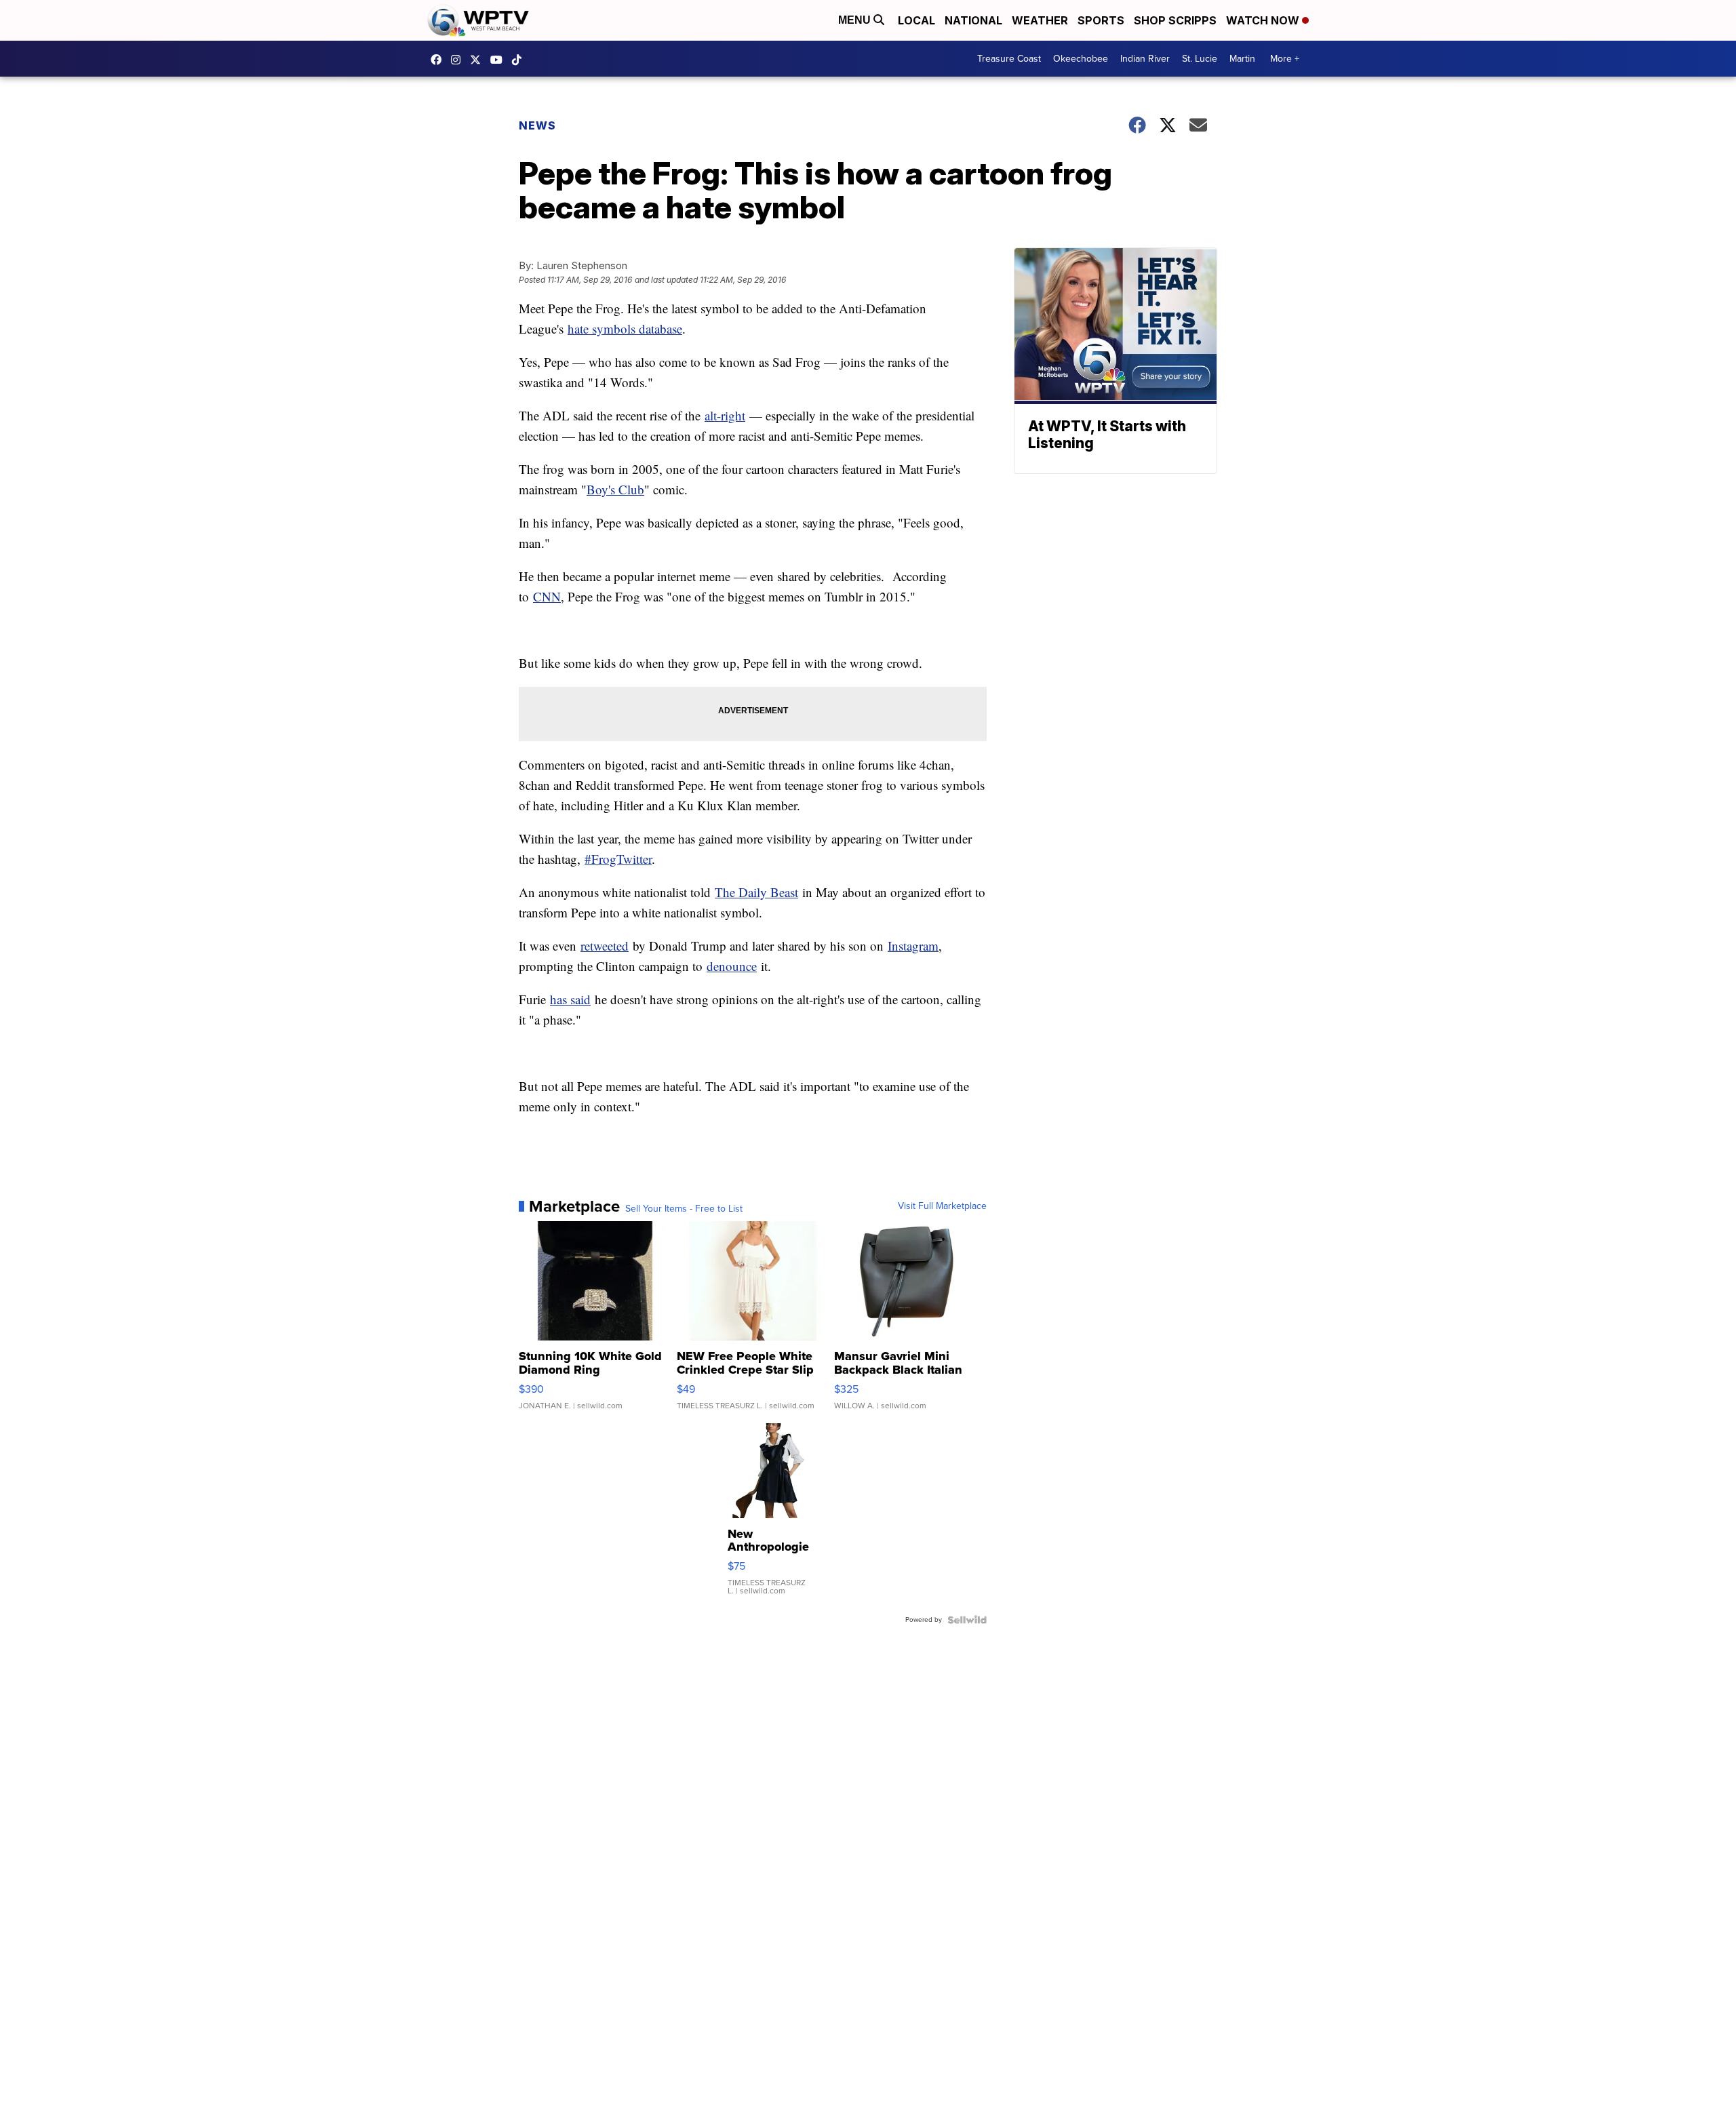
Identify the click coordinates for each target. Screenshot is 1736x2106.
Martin (1242, 59)
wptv (459, 60)
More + (1285, 59)
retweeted (605, 946)
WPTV (479, 60)
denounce (732, 966)
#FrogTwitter (618, 859)
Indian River (1145, 59)
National (973, 20)
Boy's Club (615, 489)
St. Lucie (1200, 59)
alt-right (725, 415)
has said (570, 999)
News (537, 125)
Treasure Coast (1009, 59)
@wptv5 (520, 60)
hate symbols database (625, 329)
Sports (1101, 20)
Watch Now (1264, 20)
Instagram (913, 946)
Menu (856, 20)
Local (916, 20)
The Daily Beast (756, 892)
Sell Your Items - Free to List (684, 1209)
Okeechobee (1081, 59)
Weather (1040, 20)
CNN (547, 596)
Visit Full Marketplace (942, 1206)
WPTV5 (439, 60)
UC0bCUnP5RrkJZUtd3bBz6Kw (500, 60)
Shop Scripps (1175, 20)
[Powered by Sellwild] (967, 1620)
